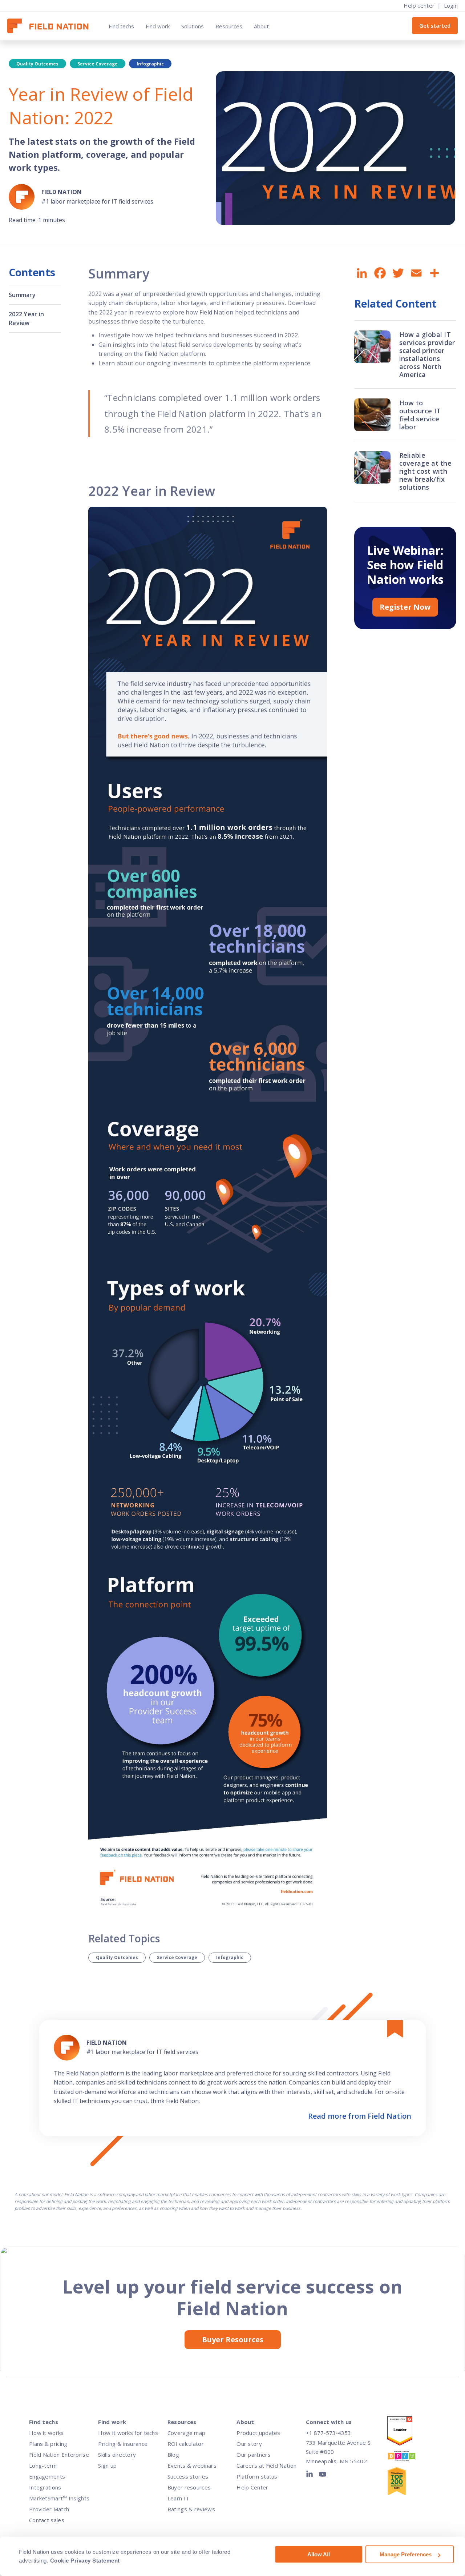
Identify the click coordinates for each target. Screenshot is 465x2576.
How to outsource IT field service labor (420, 415)
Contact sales (47, 2520)
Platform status (257, 2476)
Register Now (405, 607)
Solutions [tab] (193, 26)
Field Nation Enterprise (59, 2455)
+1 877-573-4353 (328, 2433)
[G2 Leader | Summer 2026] (408, 2433)
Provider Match (49, 2509)
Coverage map (187, 2433)
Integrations (45, 2487)
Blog (173, 2455)
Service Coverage (177, 1957)
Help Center (252, 2487)
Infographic (230, 1957)
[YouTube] (323, 2476)
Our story (249, 2444)
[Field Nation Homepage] (51, 26)
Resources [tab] (229, 26)
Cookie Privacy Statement (85, 2561)
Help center (419, 5)
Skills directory (117, 2455)
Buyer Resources (233, 2340)
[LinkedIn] (311, 2476)
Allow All (319, 2554)
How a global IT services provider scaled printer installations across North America (427, 354)
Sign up (107, 2465)
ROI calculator (186, 2444)
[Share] (434, 273)
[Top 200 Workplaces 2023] (408, 2483)
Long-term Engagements (47, 2471)
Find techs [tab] (121, 26)
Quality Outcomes (117, 1957)
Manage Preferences (406, 2554)
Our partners (254, 2455)
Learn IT (178, 2498)
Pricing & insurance (123, 2444)
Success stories (188, 2476)
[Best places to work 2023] (408, 2458)
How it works (46, 2433)
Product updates (258, 2433)
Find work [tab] (158, 26)
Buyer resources (189, 2487)
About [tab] (261, 26)
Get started (435, 25)
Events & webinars (192, 2465)
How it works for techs (128, 2433)
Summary (22, 295)
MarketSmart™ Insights (59, 2498)
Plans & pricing (48, 2444)
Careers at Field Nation (266, 2465)
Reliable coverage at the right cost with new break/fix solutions (426, 471)
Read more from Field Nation (360, 2116)
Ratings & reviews (191, 2509)
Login (451, 5)
